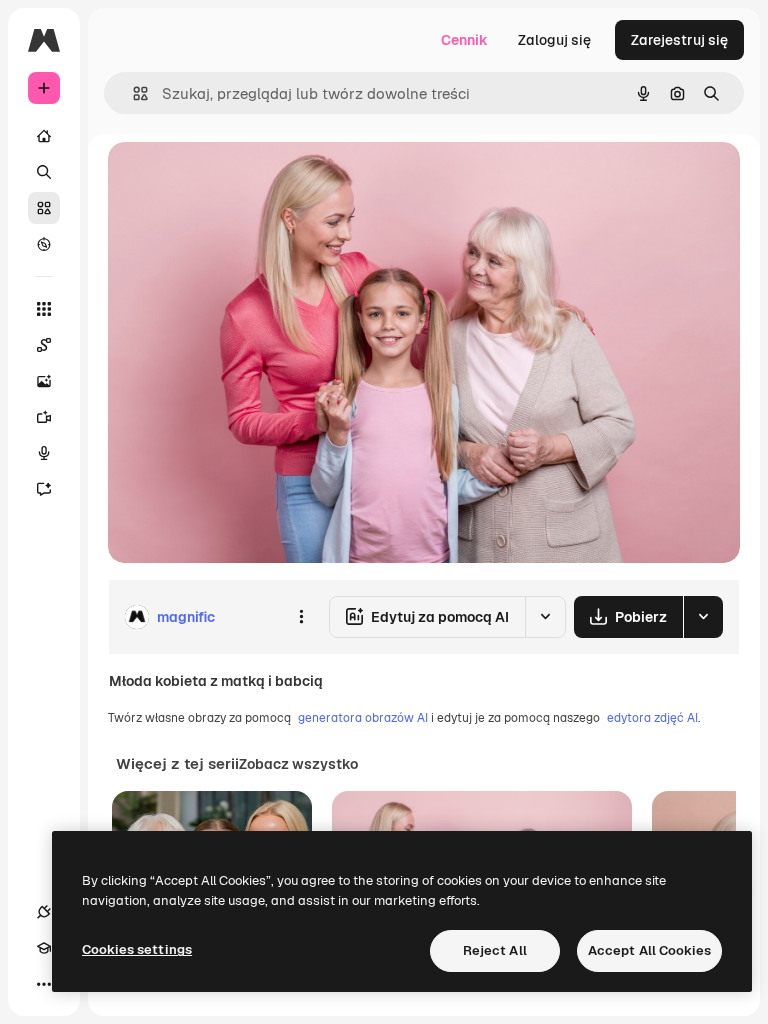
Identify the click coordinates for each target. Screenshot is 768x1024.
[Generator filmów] (44, 417)
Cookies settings (137, 949)
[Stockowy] (44, 208)
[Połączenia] (44, 912)
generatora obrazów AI (363, 718)
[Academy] (44, 948)
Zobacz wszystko (298, 764)
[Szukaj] (44, 172)
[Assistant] (44, 489)
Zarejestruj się (679, 40)
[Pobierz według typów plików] (703, 617)
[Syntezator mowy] (44, 453)
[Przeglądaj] (44, 244)
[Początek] (44, 136)
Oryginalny (246, 179)
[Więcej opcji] (301, 617)
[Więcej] (44, 984)
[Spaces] (44, 345)
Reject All (495, 950)
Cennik (464, 40)
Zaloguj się (554, 40)
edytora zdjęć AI (652, 718)
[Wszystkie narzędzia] (44, 309)
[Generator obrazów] (44, 381)
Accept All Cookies (649, 950)
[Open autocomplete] (132, 93)
